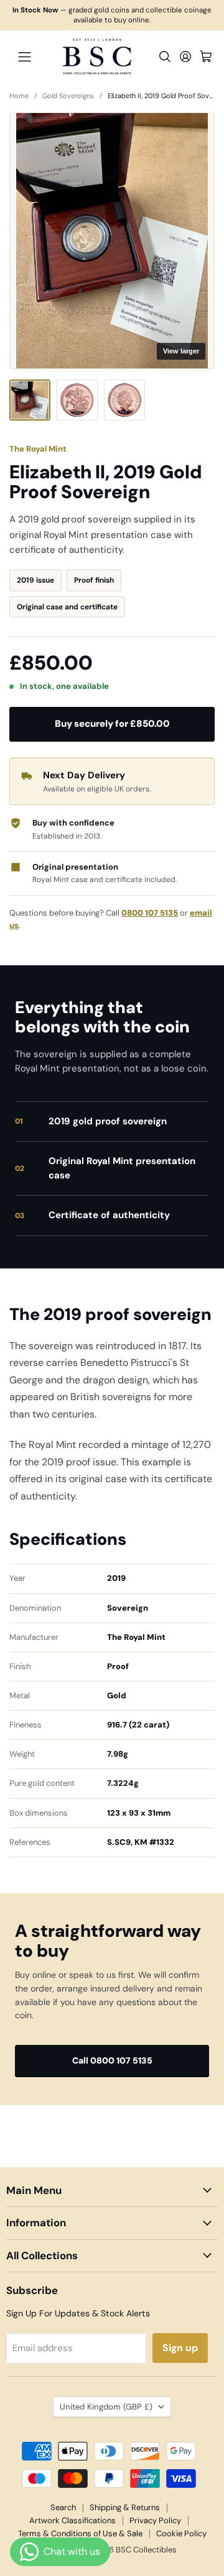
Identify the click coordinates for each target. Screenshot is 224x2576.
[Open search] (165, 57)
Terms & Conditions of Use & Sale (80, 2533)
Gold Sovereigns (68, 96)
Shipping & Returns (125, 2507)
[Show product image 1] (30, 400)
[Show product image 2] (77, 400)
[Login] (185, 57)
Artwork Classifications (72, 2520)
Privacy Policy (155, 2520)
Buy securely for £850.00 (112, 724)
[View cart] (206, 57)
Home (19, 96)
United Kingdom (106, 2407)
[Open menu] (24, 57)
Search (63, 2507)
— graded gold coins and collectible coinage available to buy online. (112, 15)
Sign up (180, 2348)
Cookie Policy (181, 2533)
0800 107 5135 (150, 913)
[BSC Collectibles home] (97, 57)
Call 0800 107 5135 (112, 2060)
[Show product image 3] (124, 400)
